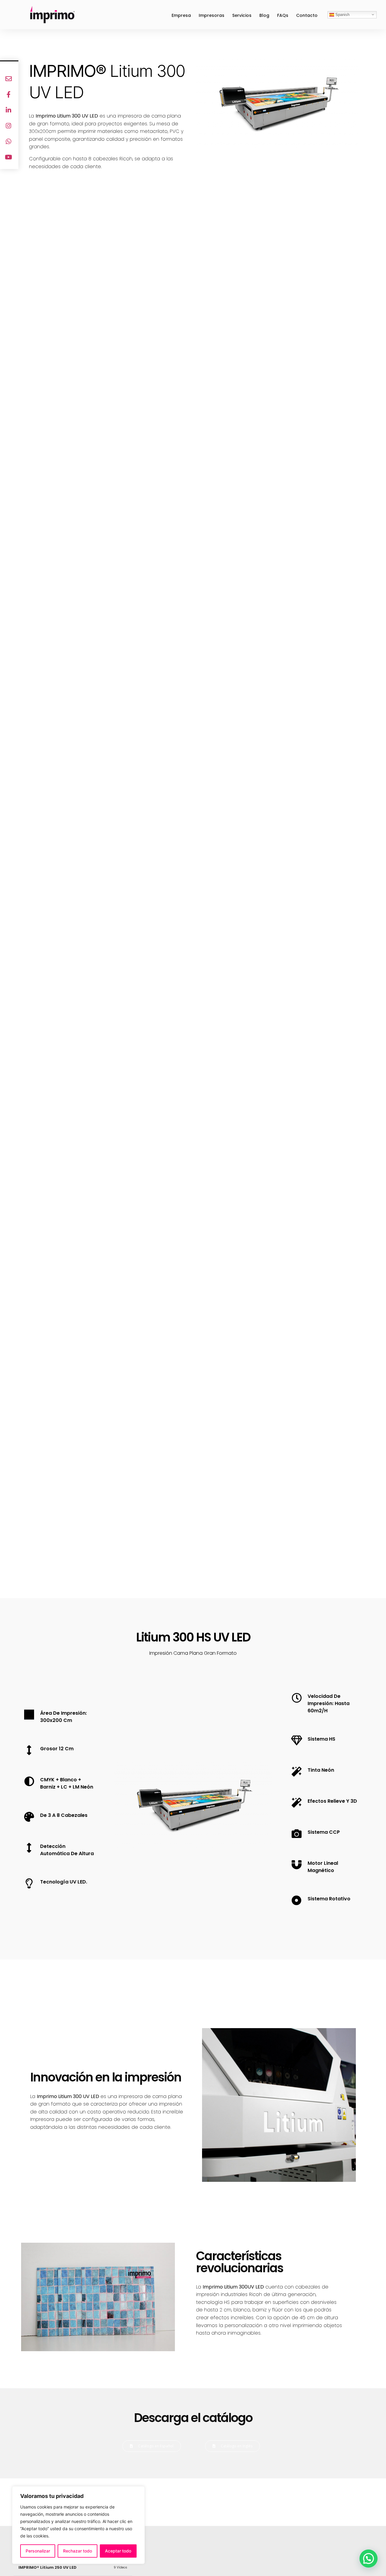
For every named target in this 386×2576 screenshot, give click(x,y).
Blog (264, 15)
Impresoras (212, 15)
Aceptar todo (118, 2551)
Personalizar (38, 2551)
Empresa (181, 15)
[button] (187, 2502)
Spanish (342, 14)
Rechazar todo (78, 2551)
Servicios (242, 15)
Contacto (307, 15)
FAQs (283, 15)
